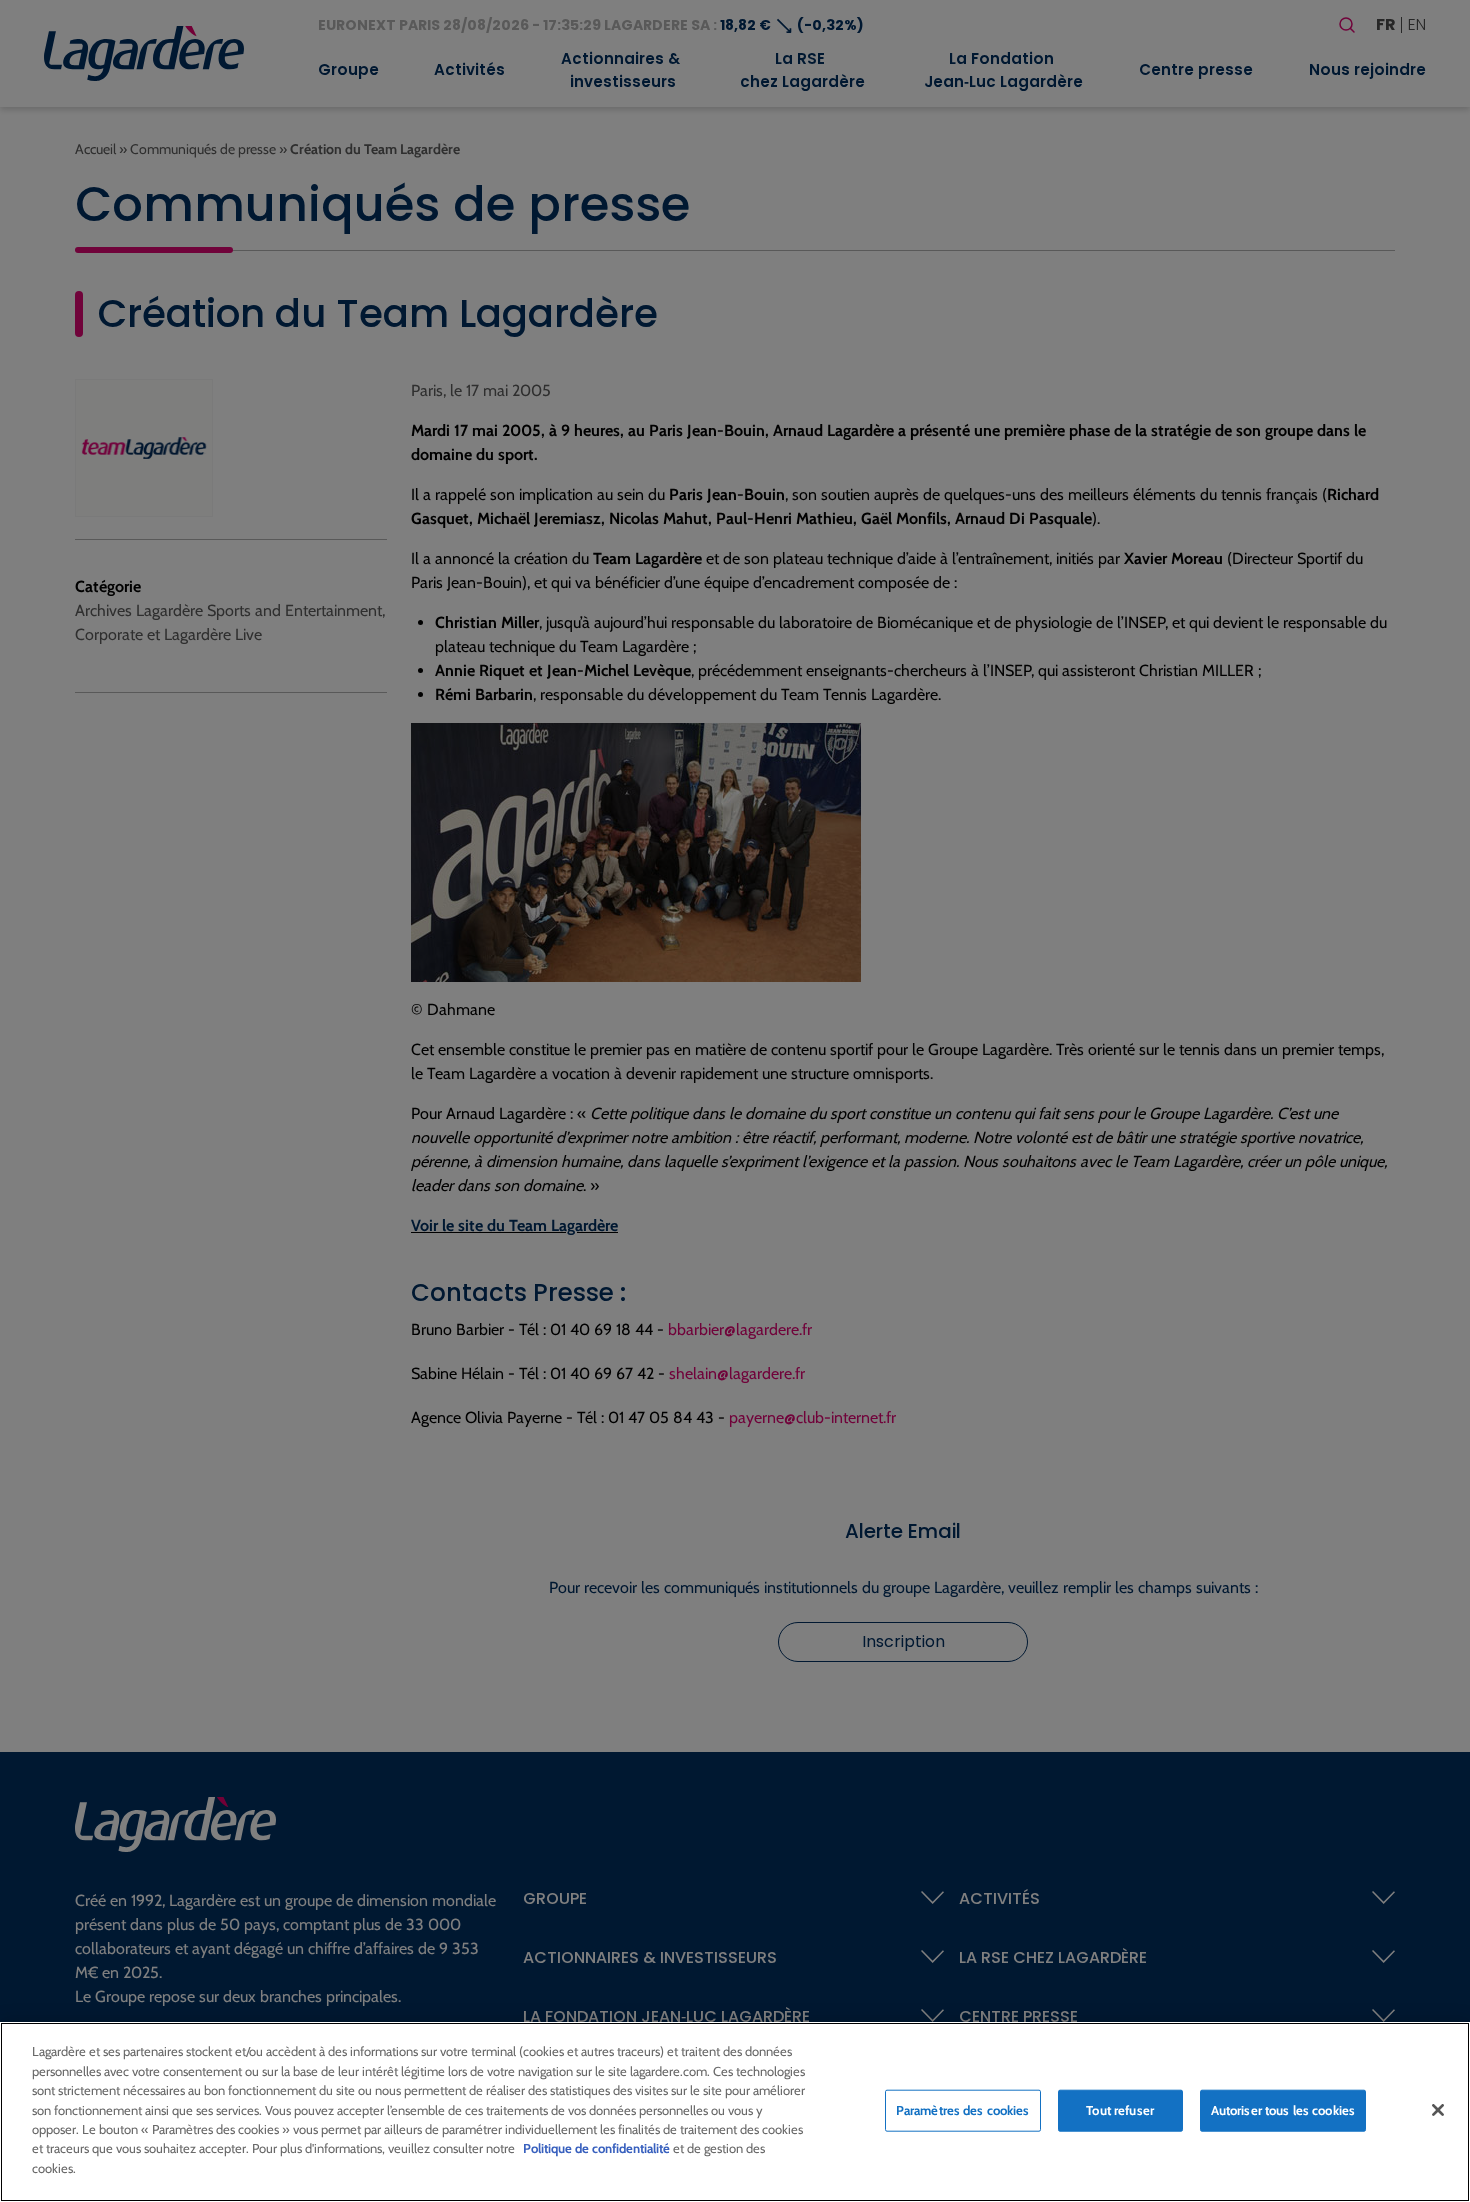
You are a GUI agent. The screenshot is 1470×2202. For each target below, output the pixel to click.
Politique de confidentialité (596, 2149)
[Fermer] (1438, 2110)
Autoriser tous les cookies (1283, 2110)
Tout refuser (1120, 2110)
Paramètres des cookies (963, 2110)
